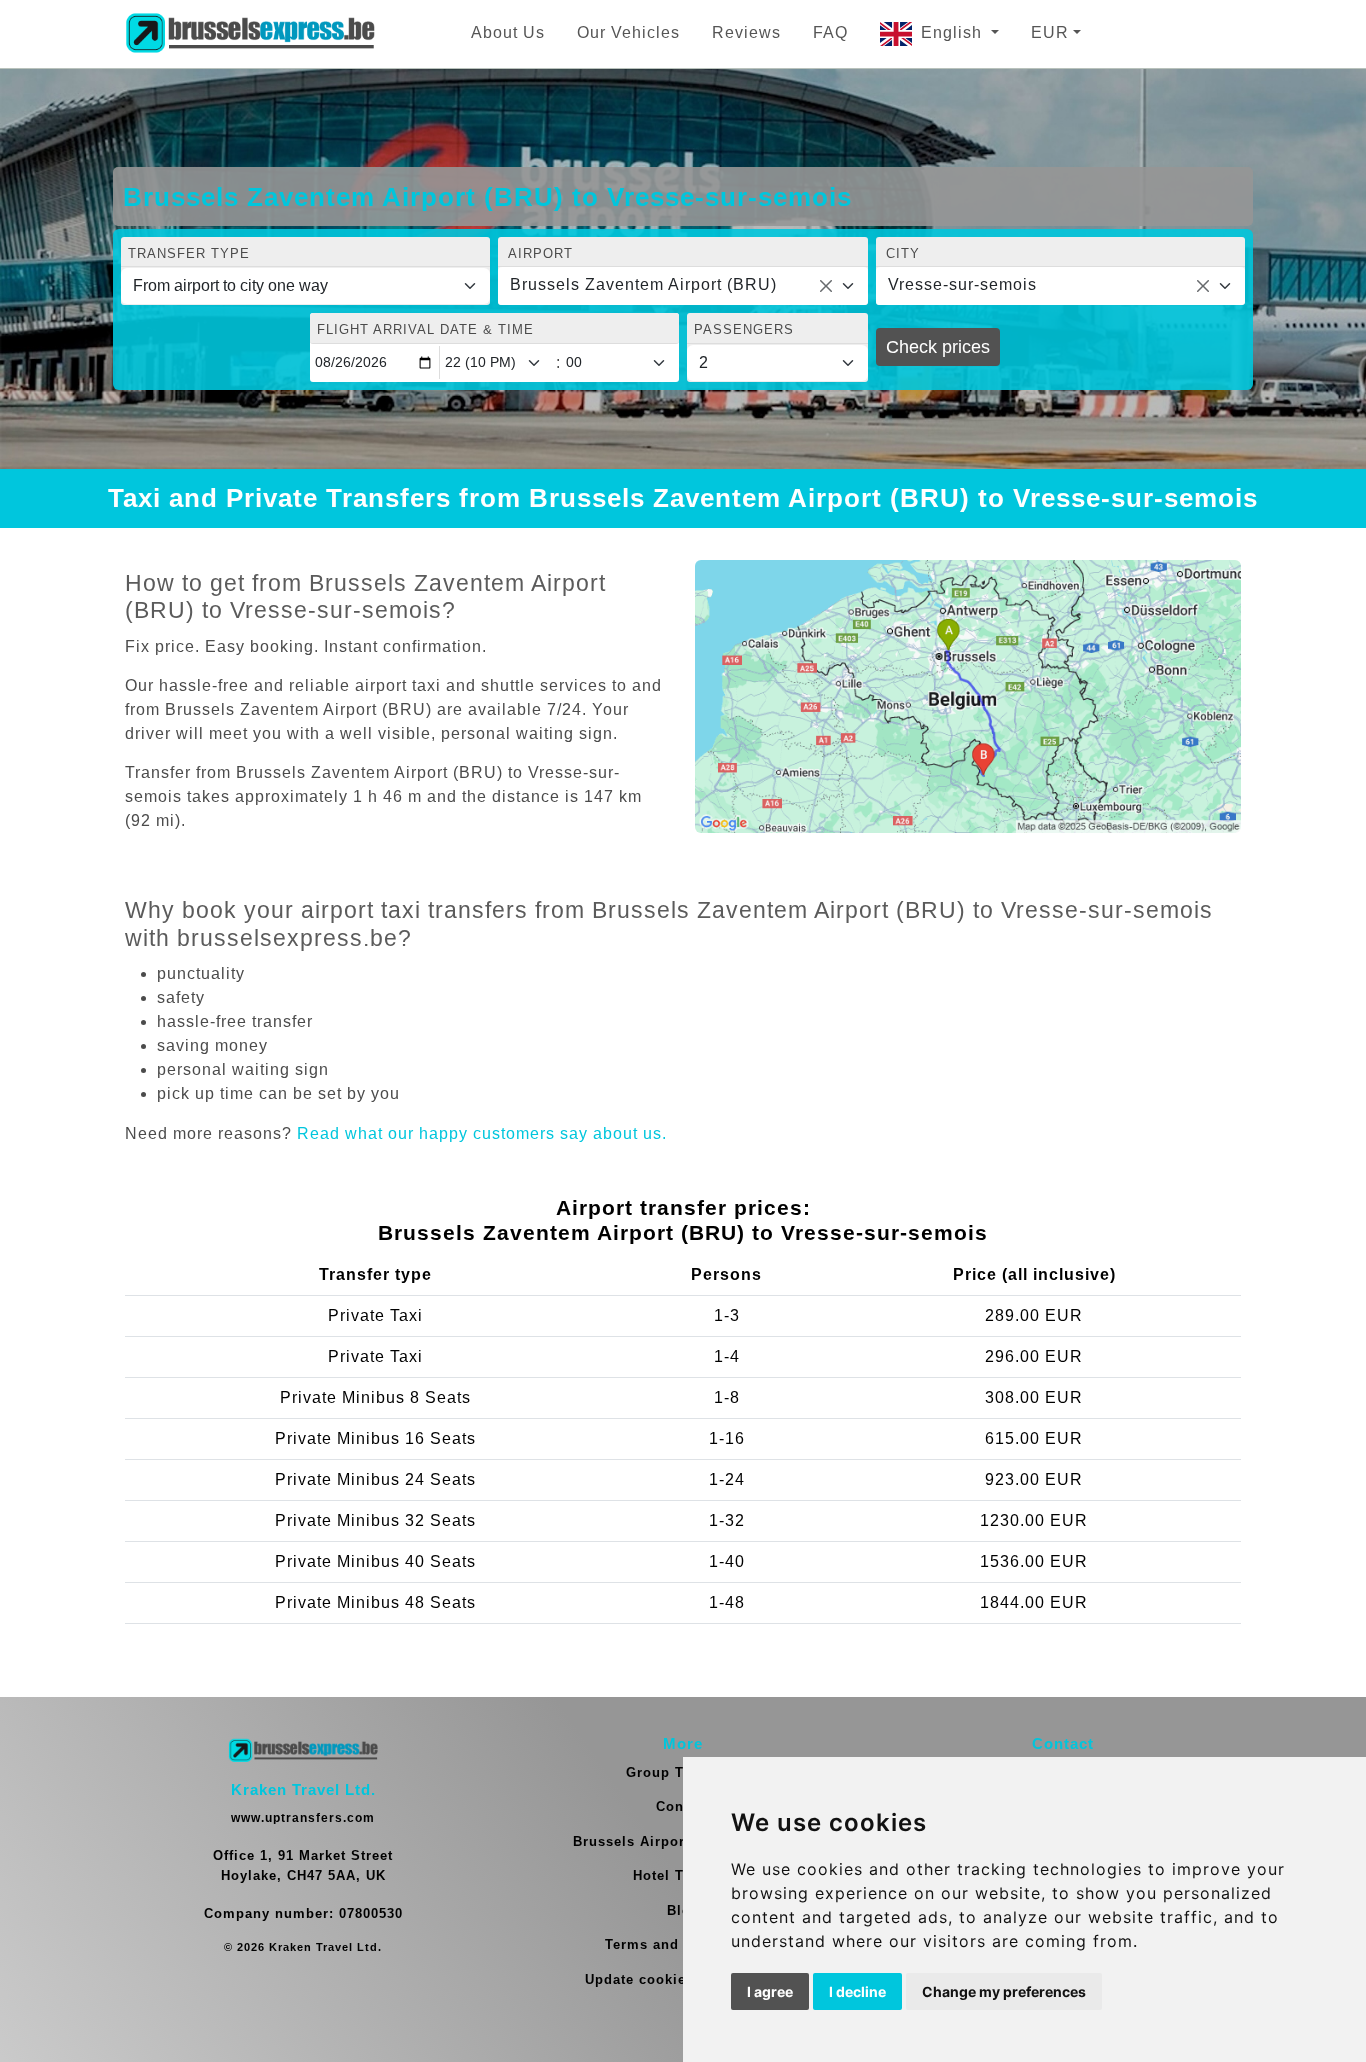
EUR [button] (1050, 32)
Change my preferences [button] (1004, 1991)
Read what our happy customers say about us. (482, 1133)
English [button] (954, 32)
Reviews (746, 32)
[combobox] (682, 286)
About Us (508, 32)
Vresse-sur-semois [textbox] (962, 284)
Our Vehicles (628, 32)
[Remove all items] (826, 286)
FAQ (830, 32)
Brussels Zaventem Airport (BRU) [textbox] (643, 284)
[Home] (250, 34)
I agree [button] (770, 1991)
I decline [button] (857, 1991)
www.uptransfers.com (303, 1818)
